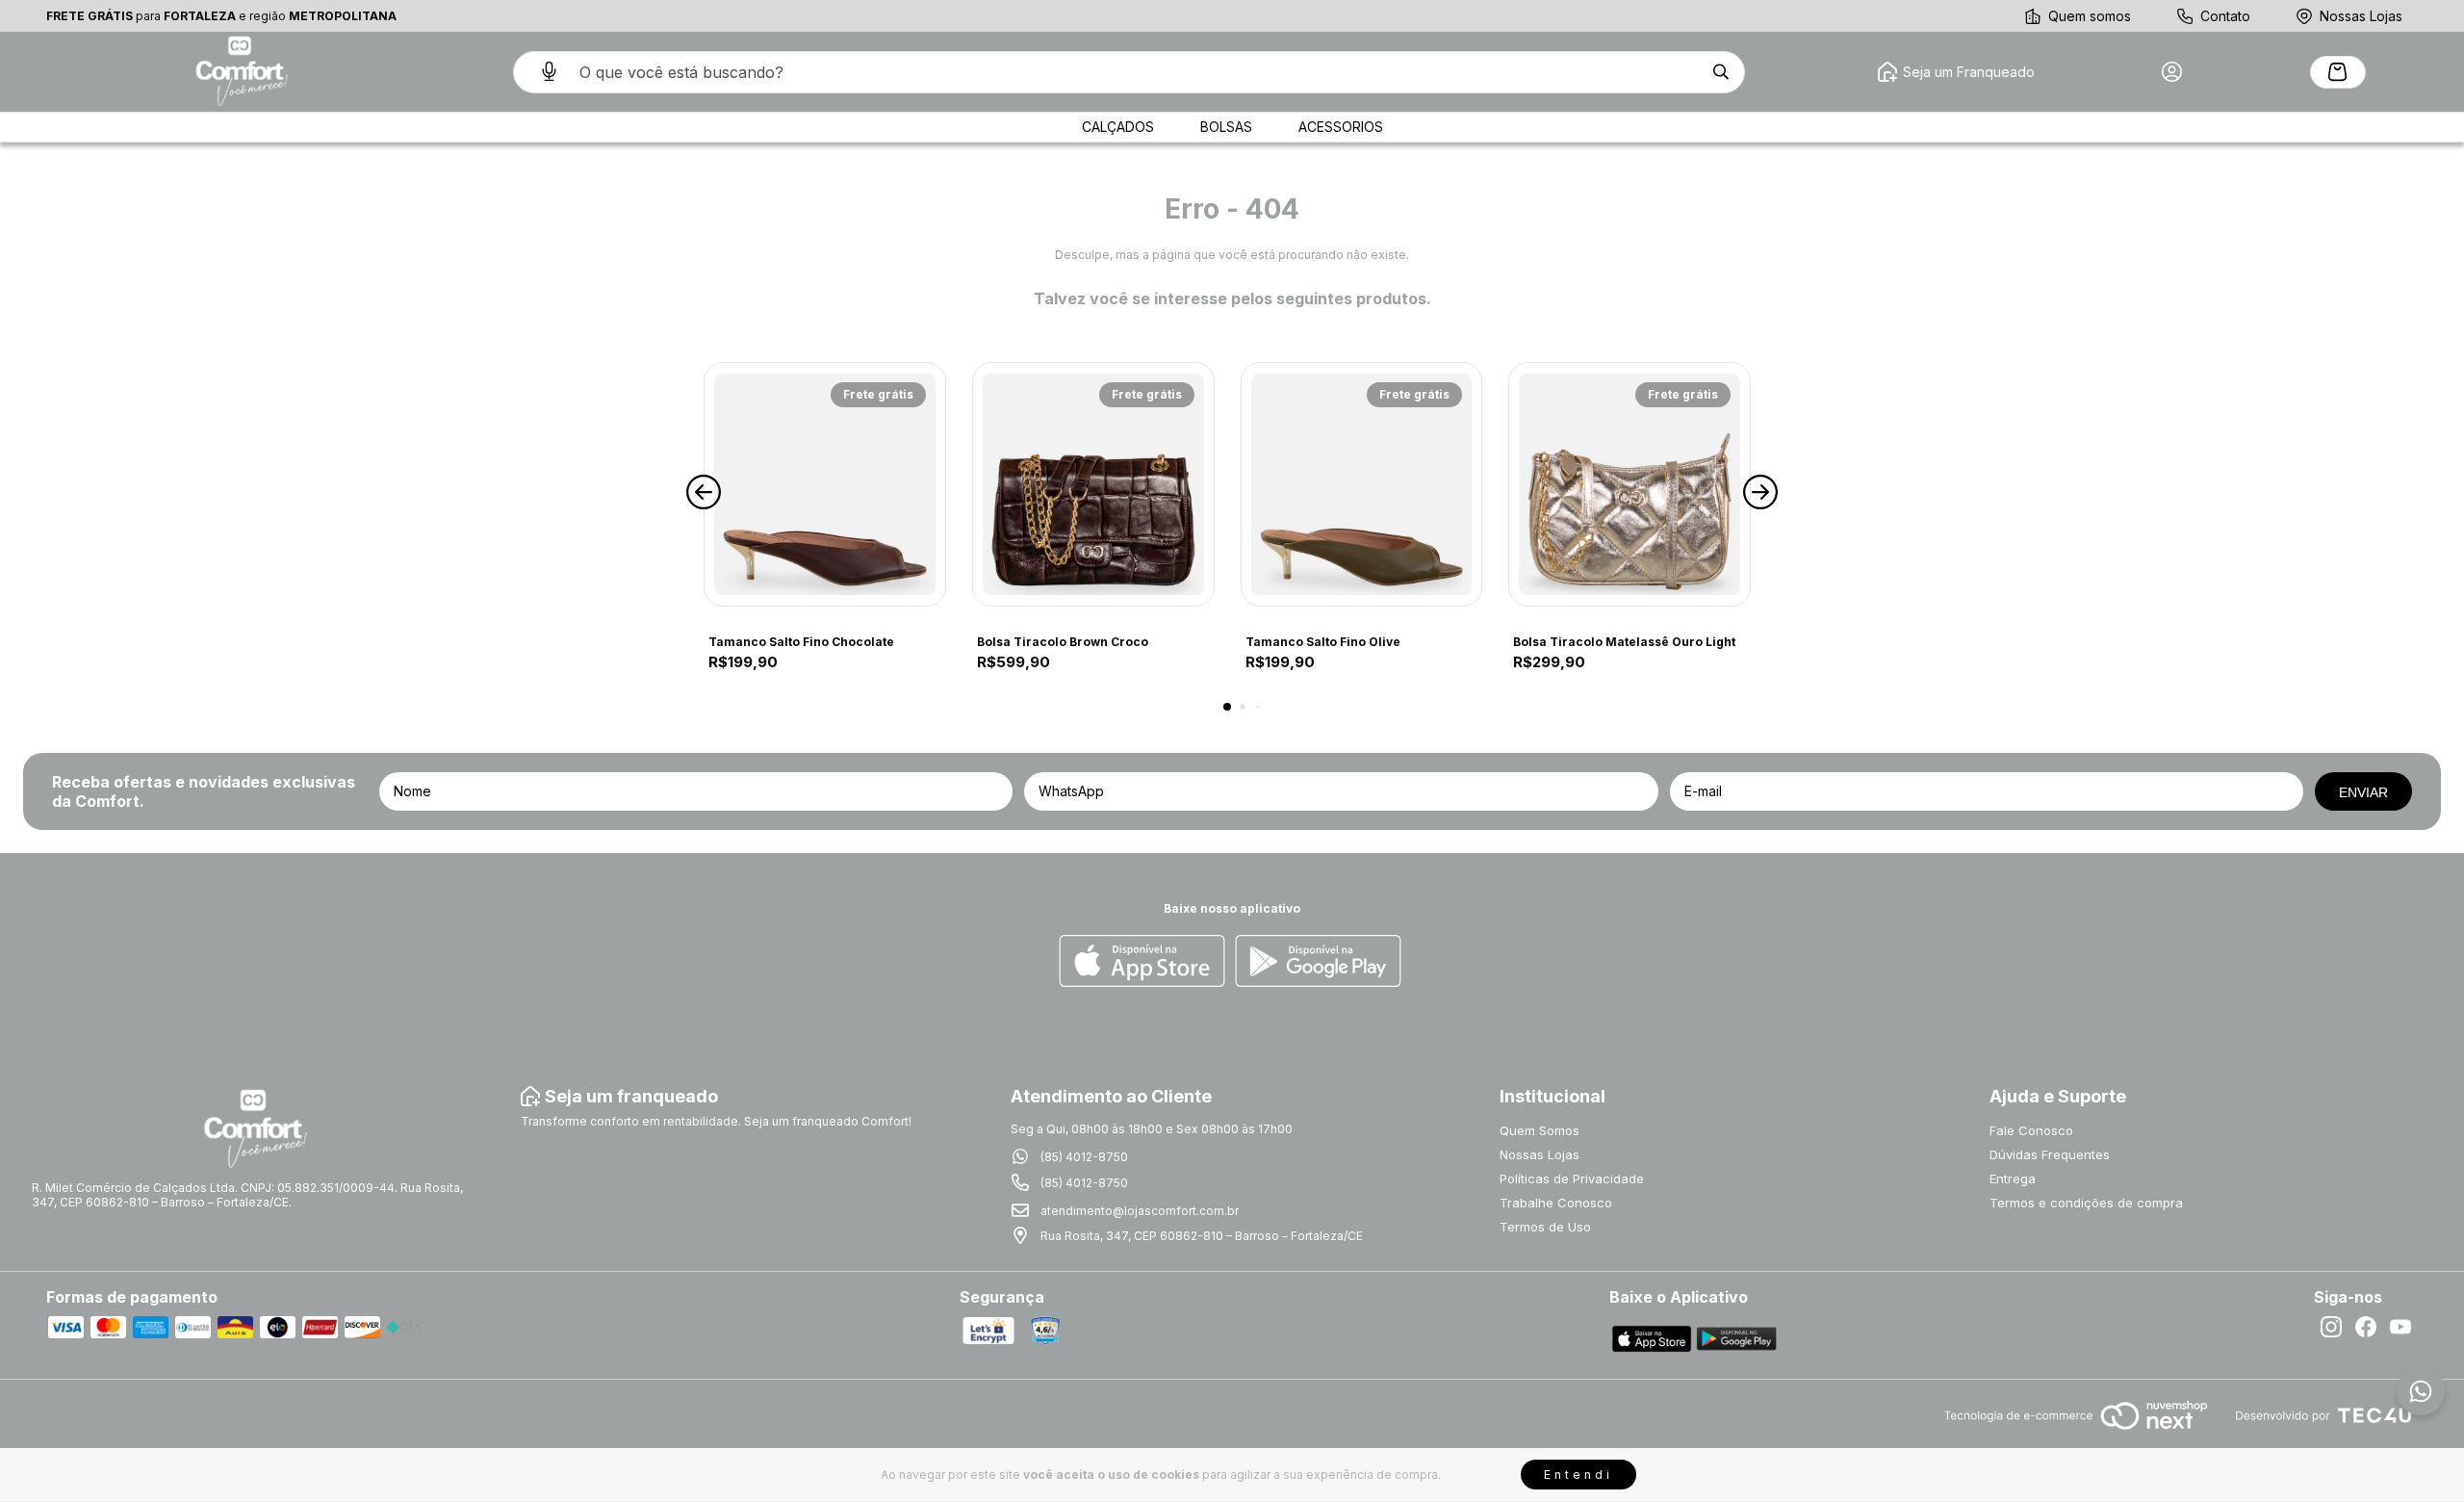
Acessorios (1341, 127)
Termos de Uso (1545, 1227)
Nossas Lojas (2361, 16)
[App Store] (1142, 962)
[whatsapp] (2421, 1391)
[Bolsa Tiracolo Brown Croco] (1093, 484)
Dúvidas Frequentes (2050, 1154)
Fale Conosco (2031, 1130)
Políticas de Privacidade (1572, 1178)
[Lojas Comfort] (240, 72)
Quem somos (2090, 16)
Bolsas (1226, 127)
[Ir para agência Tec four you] (2323, 1417)
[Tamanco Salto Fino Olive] (1362, 484)
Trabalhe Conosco (1556, 1203)
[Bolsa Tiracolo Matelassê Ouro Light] (1630, 484)
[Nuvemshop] (2076, 1431)
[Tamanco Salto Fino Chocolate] (825, 484)
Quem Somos (1540, 1130)
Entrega (2013, 1178)
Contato (2225, 16)
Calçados (1118, 127)
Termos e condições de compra (2086, 1203)
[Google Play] (1318, 962)
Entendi (1578, 1475)
